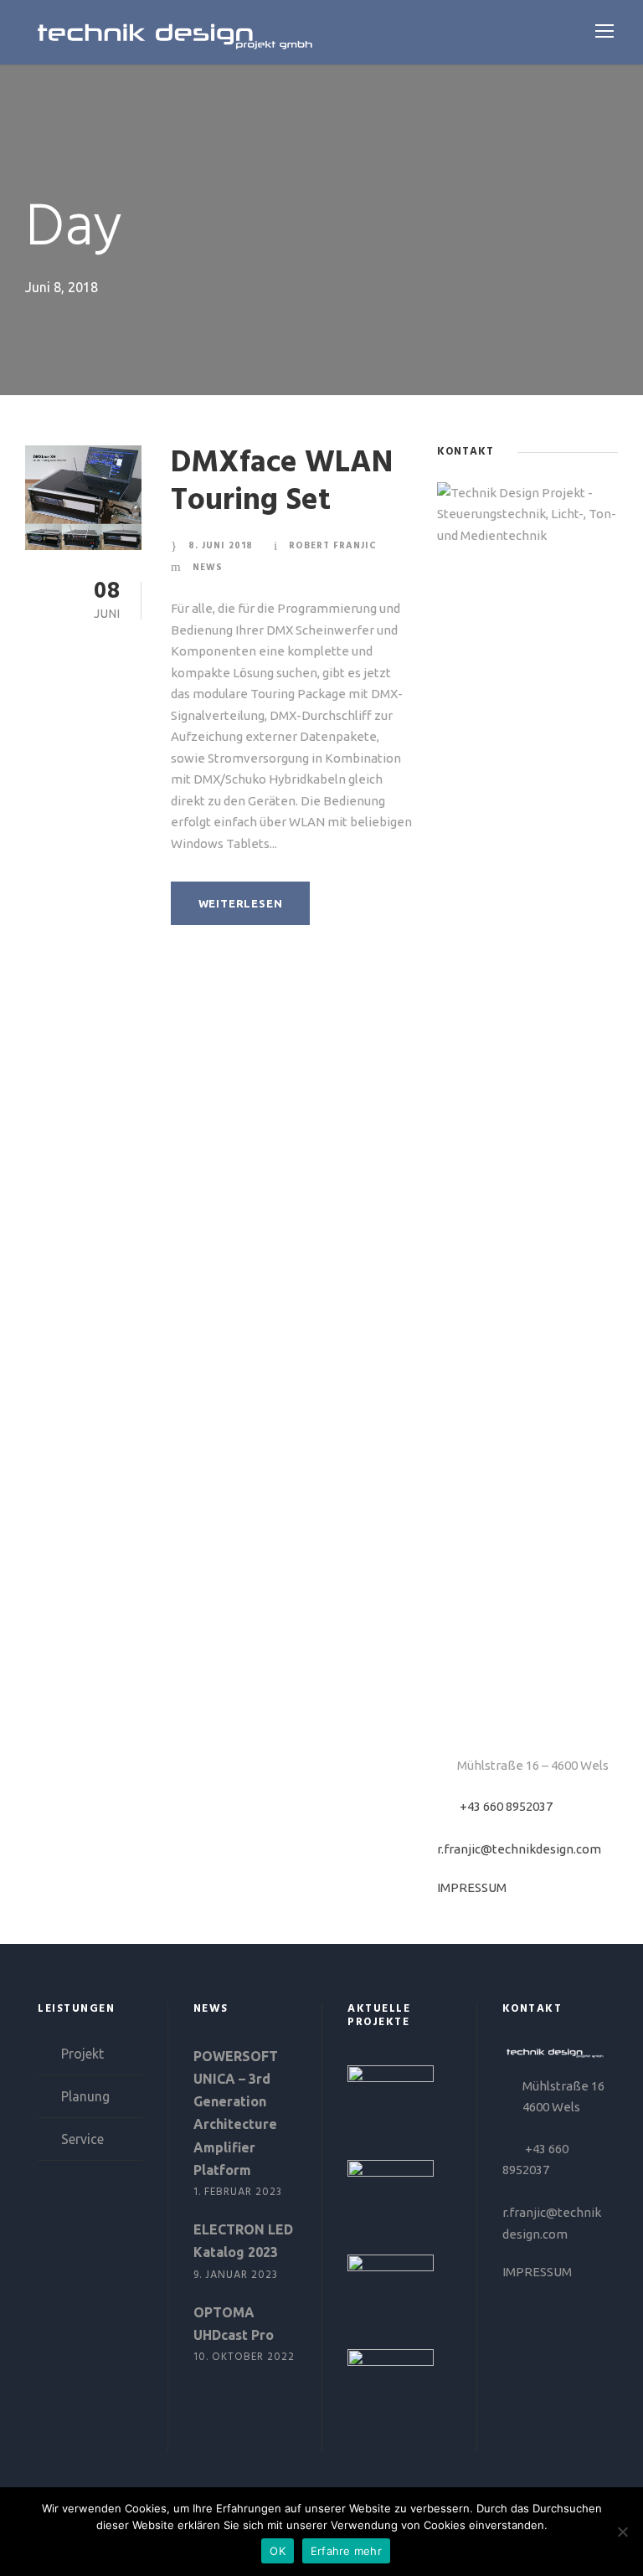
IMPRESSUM (472, 1887)
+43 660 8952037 (506, 1806)
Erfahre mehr (346, 2551)
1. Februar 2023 (238, 2192)
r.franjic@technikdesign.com (519, 1849)
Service (82, 2139)
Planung (85, 2096)
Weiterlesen (241, 903)
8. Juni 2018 (221, 546)
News (208, 568)
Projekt (82, 2054)
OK (278, 2551)
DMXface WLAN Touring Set (282, 482)
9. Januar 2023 (236, 2275)
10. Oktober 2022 (244, 2357)
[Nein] (622, 2532)
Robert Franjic (333, 546)
